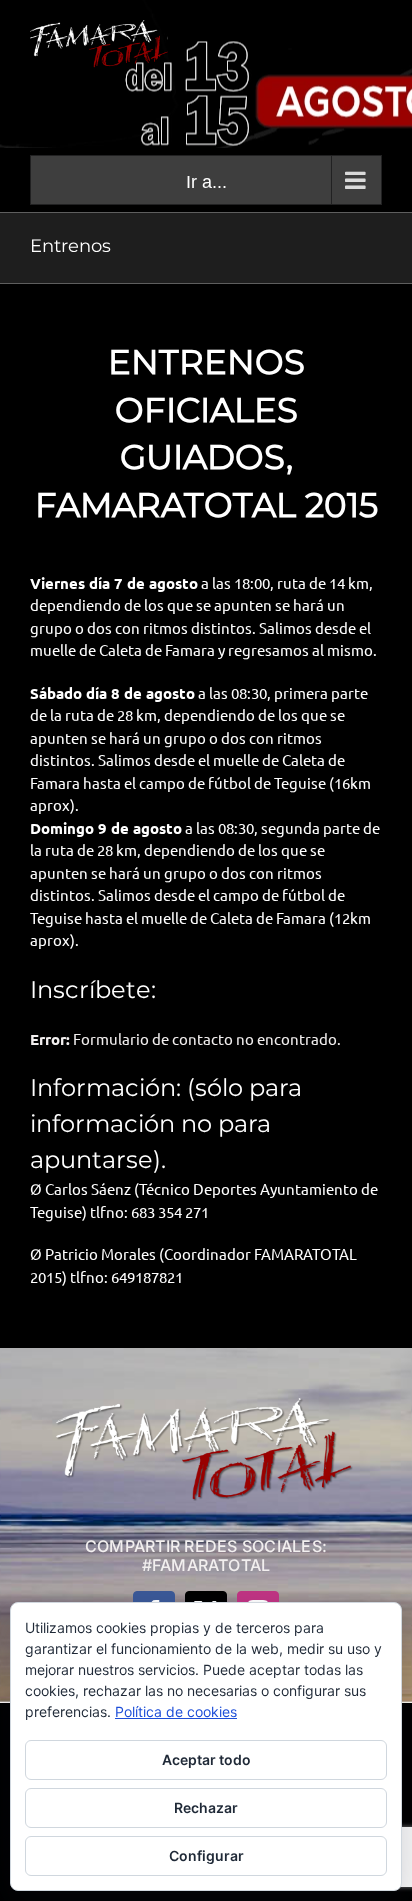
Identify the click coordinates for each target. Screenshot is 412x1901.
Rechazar (206, 1807)
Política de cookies (176, 1711)
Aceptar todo (206, 1759)
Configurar (206, 1855)
